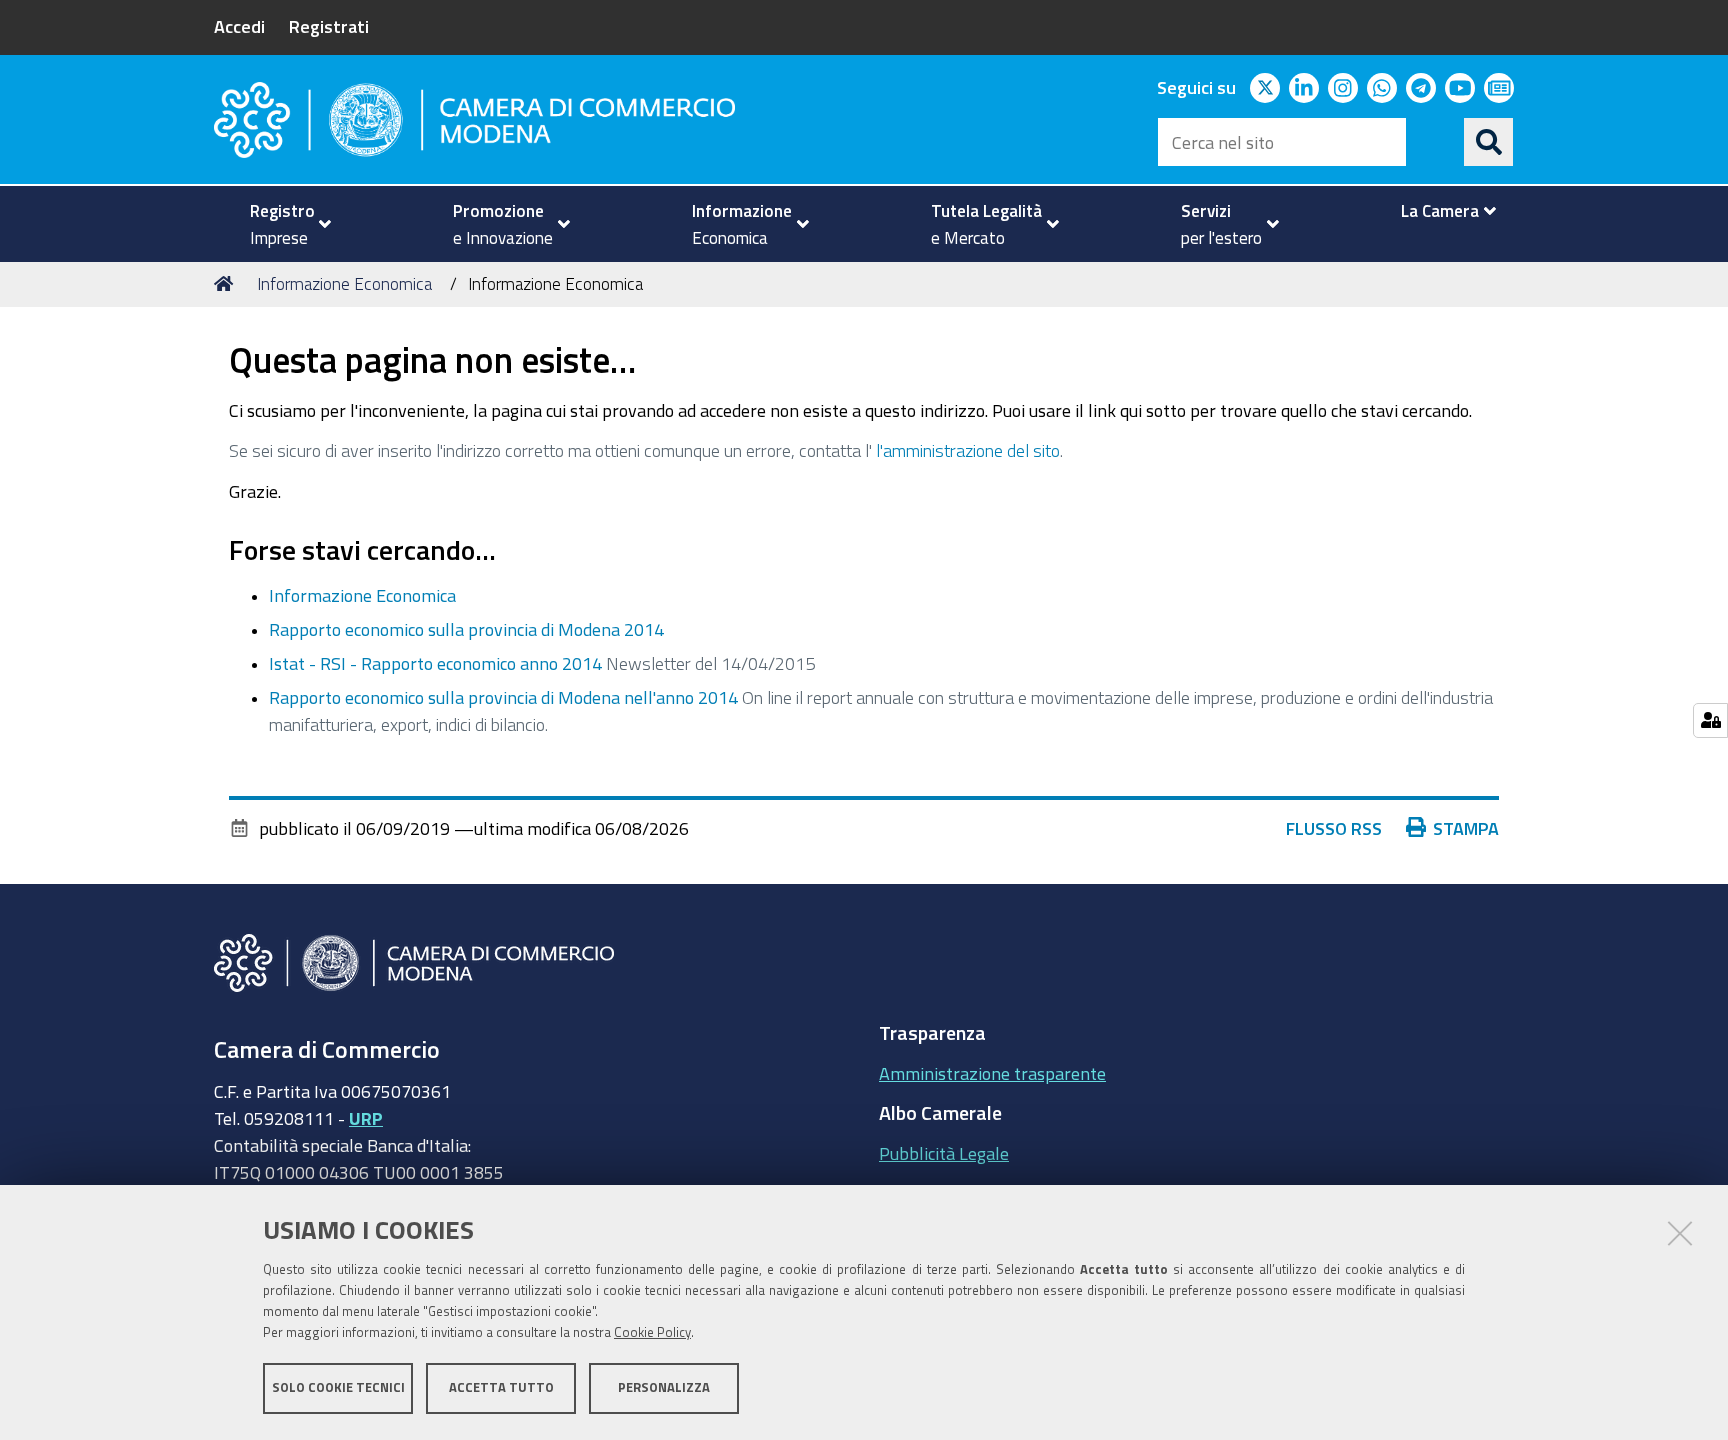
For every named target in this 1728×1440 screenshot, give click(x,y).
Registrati (329, 26)
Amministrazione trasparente (992, 1073)
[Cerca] (1489, 142)
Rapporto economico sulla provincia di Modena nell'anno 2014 (503, 697)
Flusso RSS (1334, 828)
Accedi (239, 26)
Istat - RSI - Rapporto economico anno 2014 (435, 663)
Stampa (1466, 828)
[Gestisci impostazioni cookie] (1710, 720)
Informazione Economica (344, 283)
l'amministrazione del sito (968, 450)
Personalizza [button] (664, 1387)
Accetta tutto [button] (501, 1387)
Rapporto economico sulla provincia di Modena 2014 (466, 629)
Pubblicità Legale (944, 1153)
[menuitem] (282, 224)
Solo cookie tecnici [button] (338, 1387)
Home (227, 284)
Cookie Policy (652, 1332)
